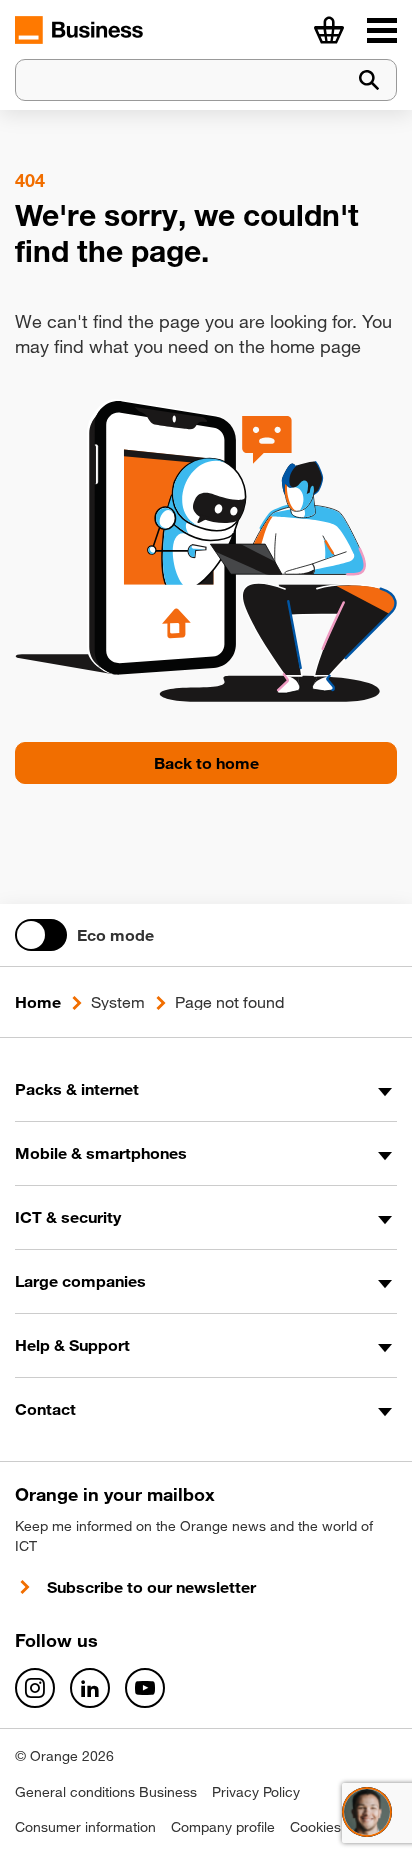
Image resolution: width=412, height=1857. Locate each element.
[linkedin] (90, 1688)
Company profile (223, 1827)
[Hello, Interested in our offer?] (367, 1812)
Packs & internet (77, 1089)
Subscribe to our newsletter (151, 1587)
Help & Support (72, 1345)
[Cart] (329, 30)
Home (38, 1002)
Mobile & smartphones (101, 1153)
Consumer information (85, 1827)
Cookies (315, 1827)
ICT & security (68, 1217)
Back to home (206, 763)
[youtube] (145, 1688)
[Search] (369, 80)
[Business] (382, 30)
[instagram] (35, 1688)
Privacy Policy (256, 1792)
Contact (45, 1409)
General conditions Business (106, 1792)
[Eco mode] (41, 935)
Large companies (80, 1281)
